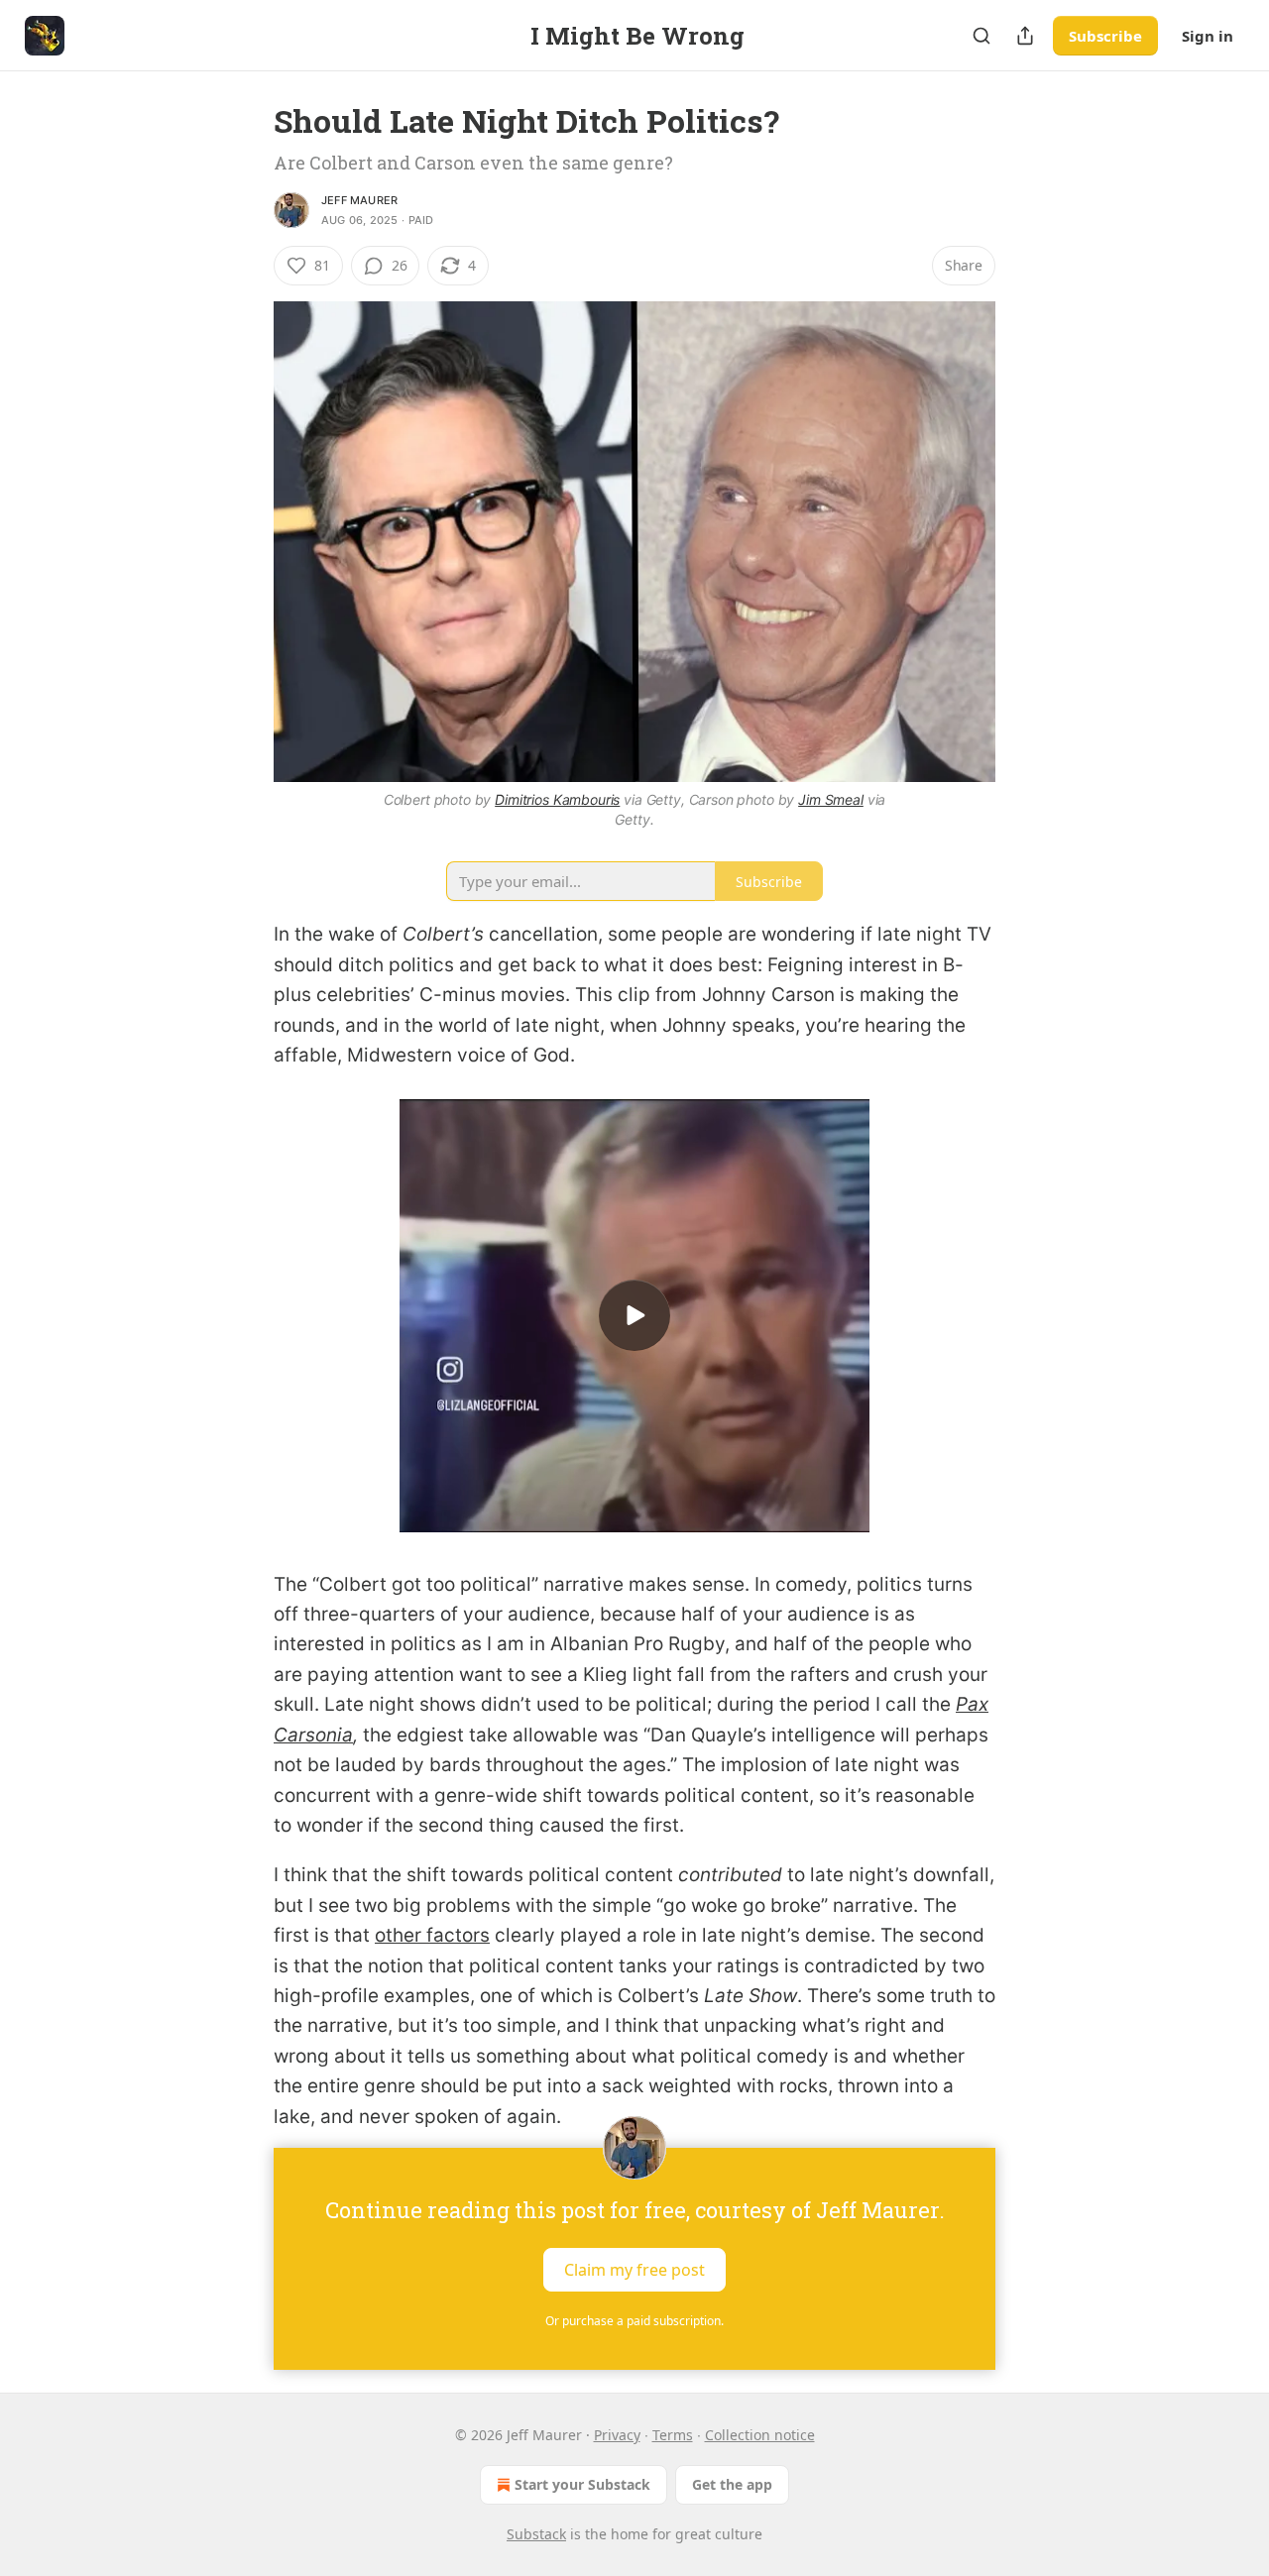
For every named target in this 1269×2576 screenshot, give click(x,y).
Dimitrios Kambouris (557, 799)
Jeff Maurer (359, 200)
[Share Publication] (1025, 36)
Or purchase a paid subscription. (634, 2321)
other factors (432, 1935)
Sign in (1208, 36)
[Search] (981, 36)
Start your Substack (582, 2484)
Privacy (617, 2435)
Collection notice (760, 2435)
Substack (536, 2534)
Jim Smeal (831, 799)
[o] (634, 1315)
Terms (673, 2435)
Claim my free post (634, 2269)
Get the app (732, 2484)
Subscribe (1105, 36)
